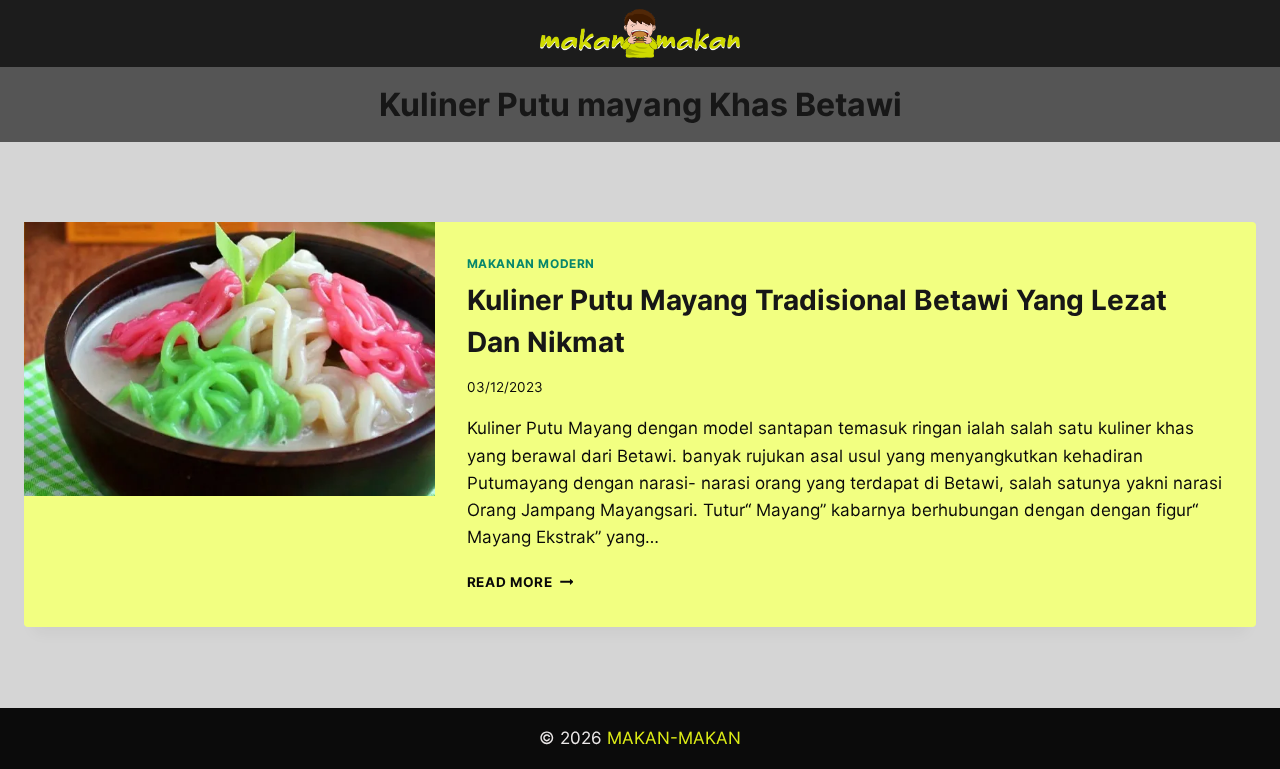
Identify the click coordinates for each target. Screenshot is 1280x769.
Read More (520, 582)
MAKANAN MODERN (531, 263)
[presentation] (229, 359)
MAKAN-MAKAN (674, 738)
